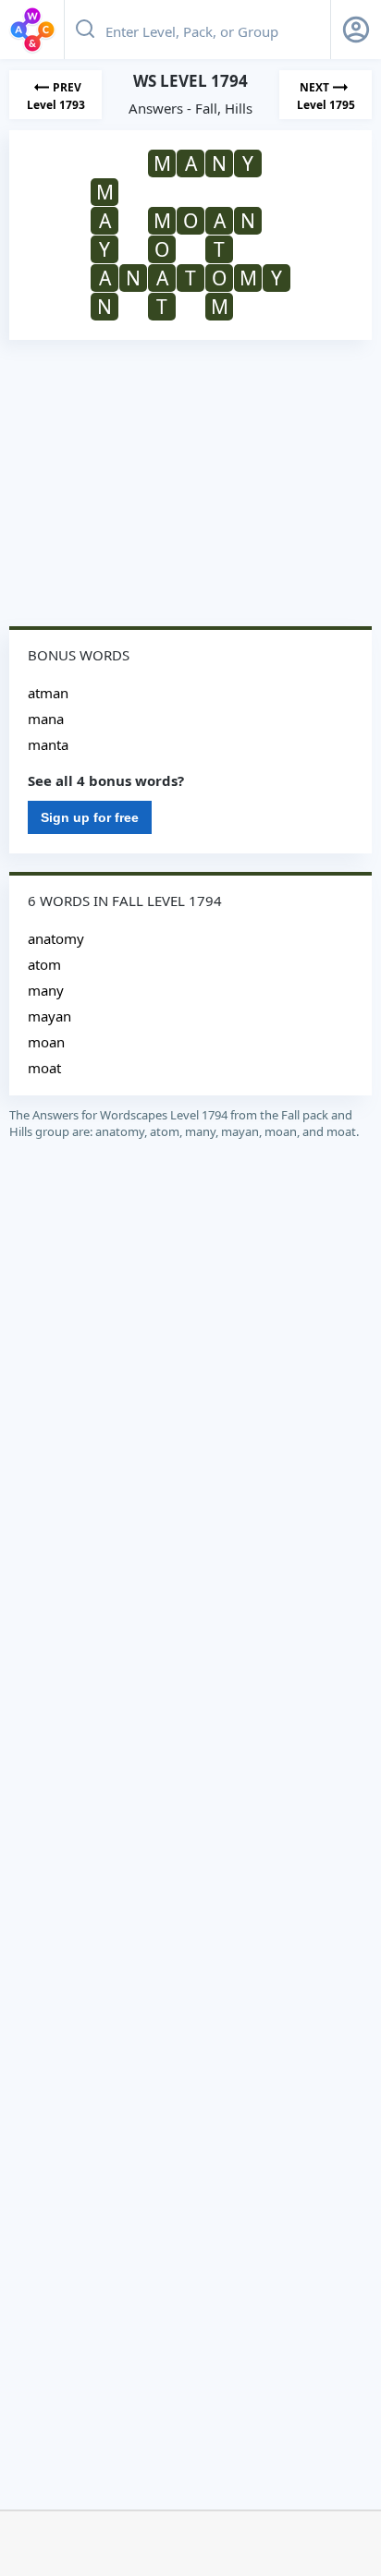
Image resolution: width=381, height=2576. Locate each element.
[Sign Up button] (356, 30)
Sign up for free (90, 817)
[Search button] (85, 30)
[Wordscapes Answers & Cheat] (32, 30)
